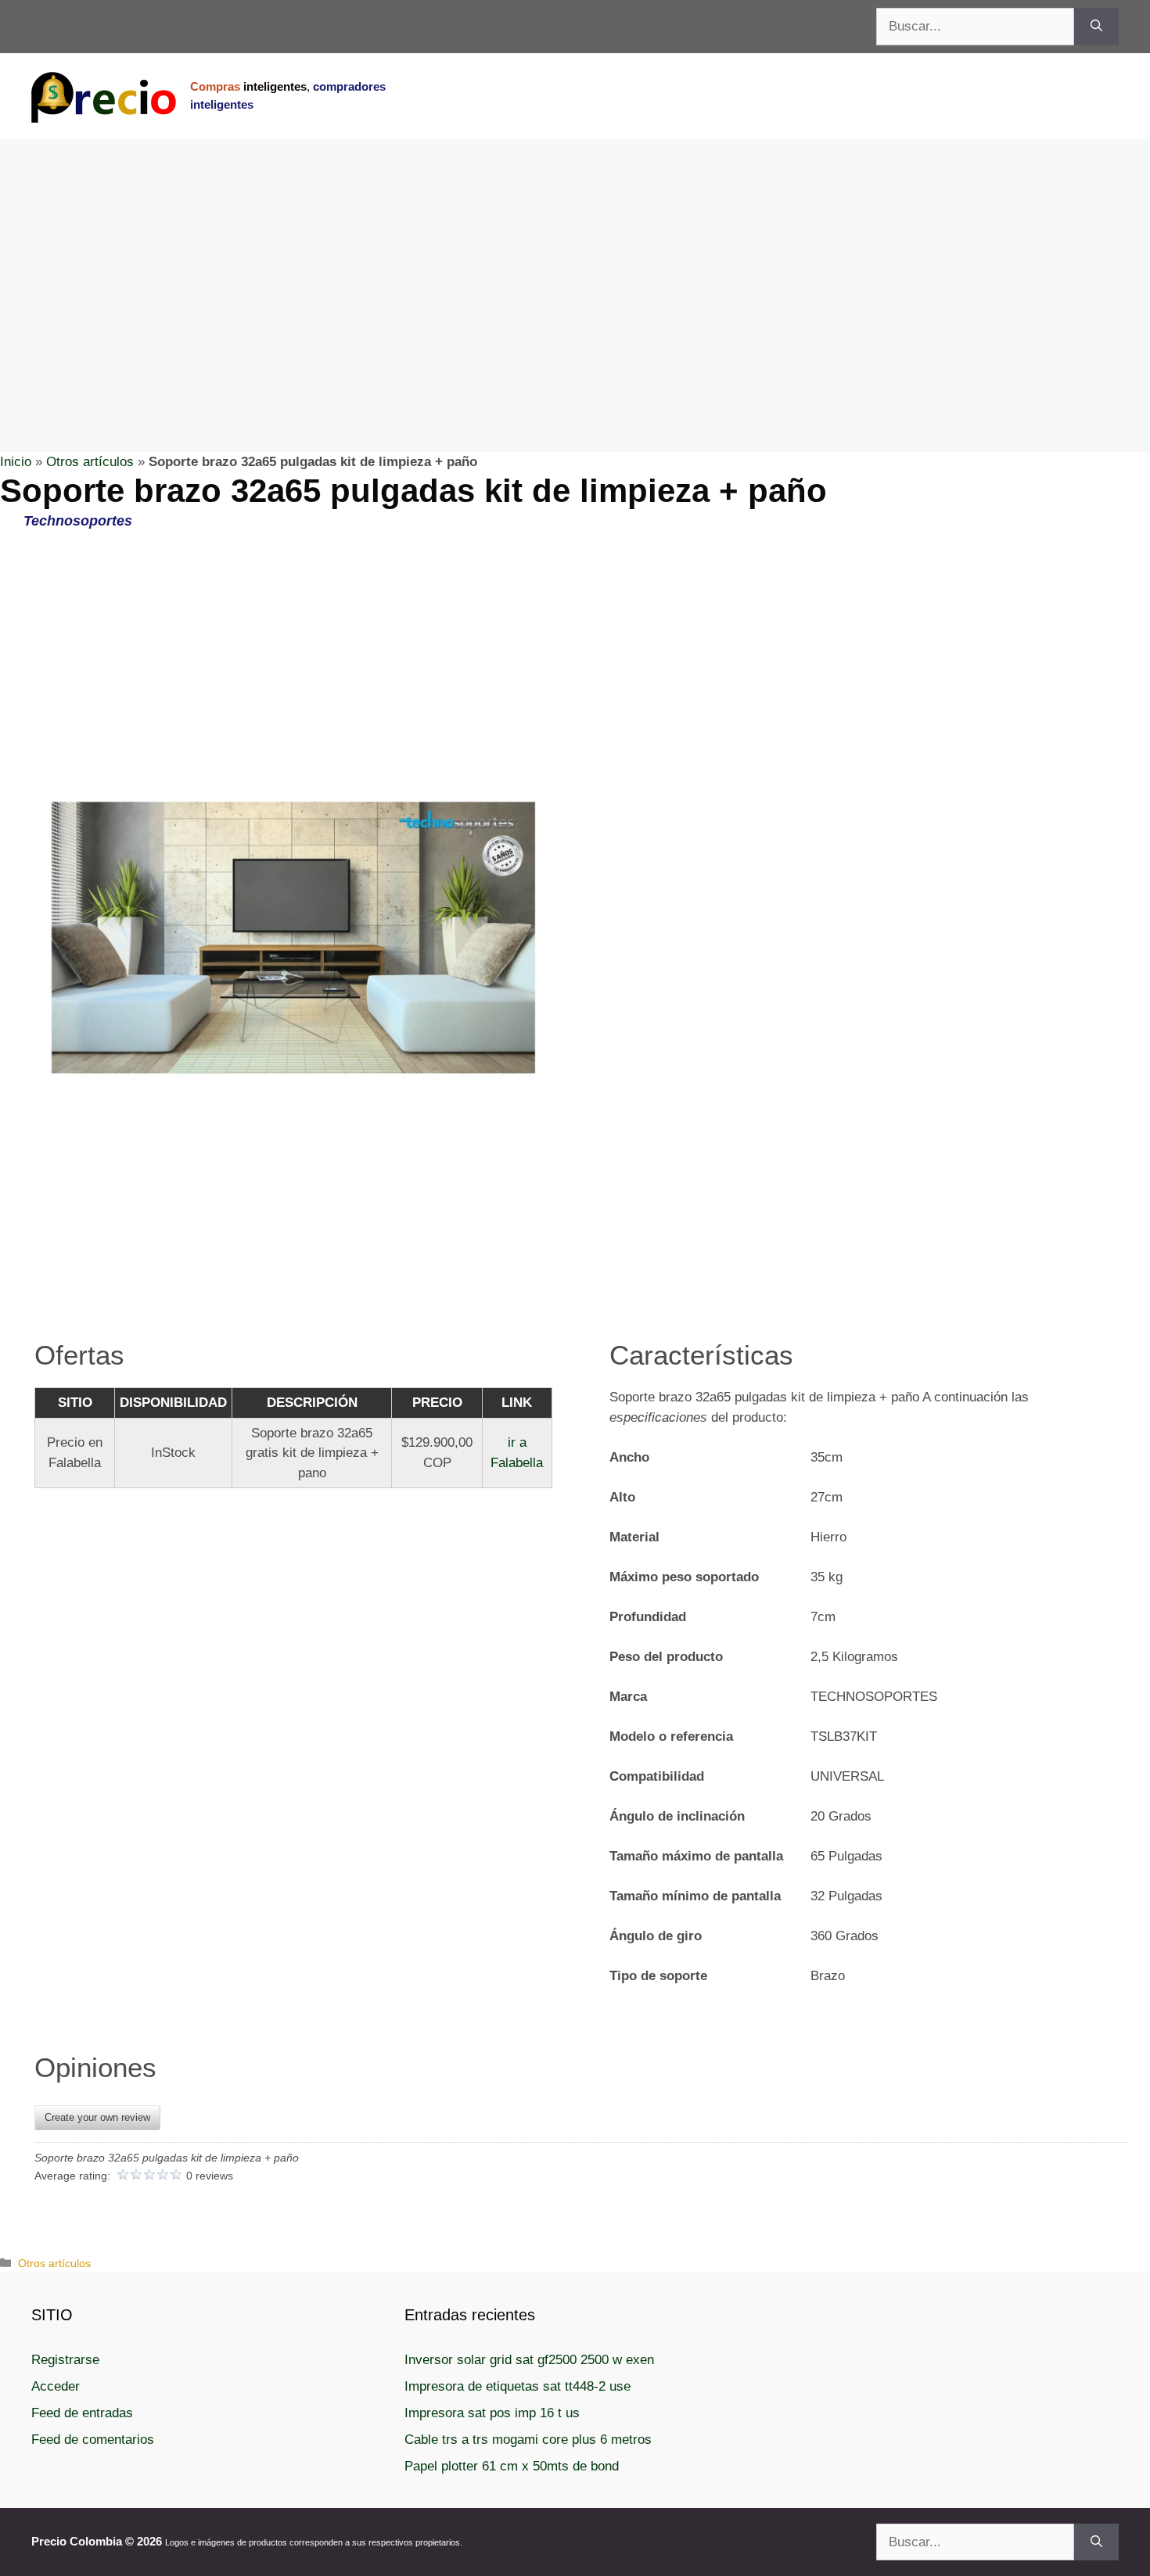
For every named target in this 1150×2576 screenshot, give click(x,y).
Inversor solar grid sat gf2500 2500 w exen (529, 2360)
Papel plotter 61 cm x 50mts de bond (512, 2466)
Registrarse (65, 2360)
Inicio (16, 462)
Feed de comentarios (93, 2440)
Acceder (56, 2386)
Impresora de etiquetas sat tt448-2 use (517, 2386)
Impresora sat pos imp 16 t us (492, 2413)
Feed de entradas (82, 2413)
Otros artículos (90, 462)
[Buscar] (1096, 27)
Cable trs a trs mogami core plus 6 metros (528, 2440)
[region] (575, 264)
